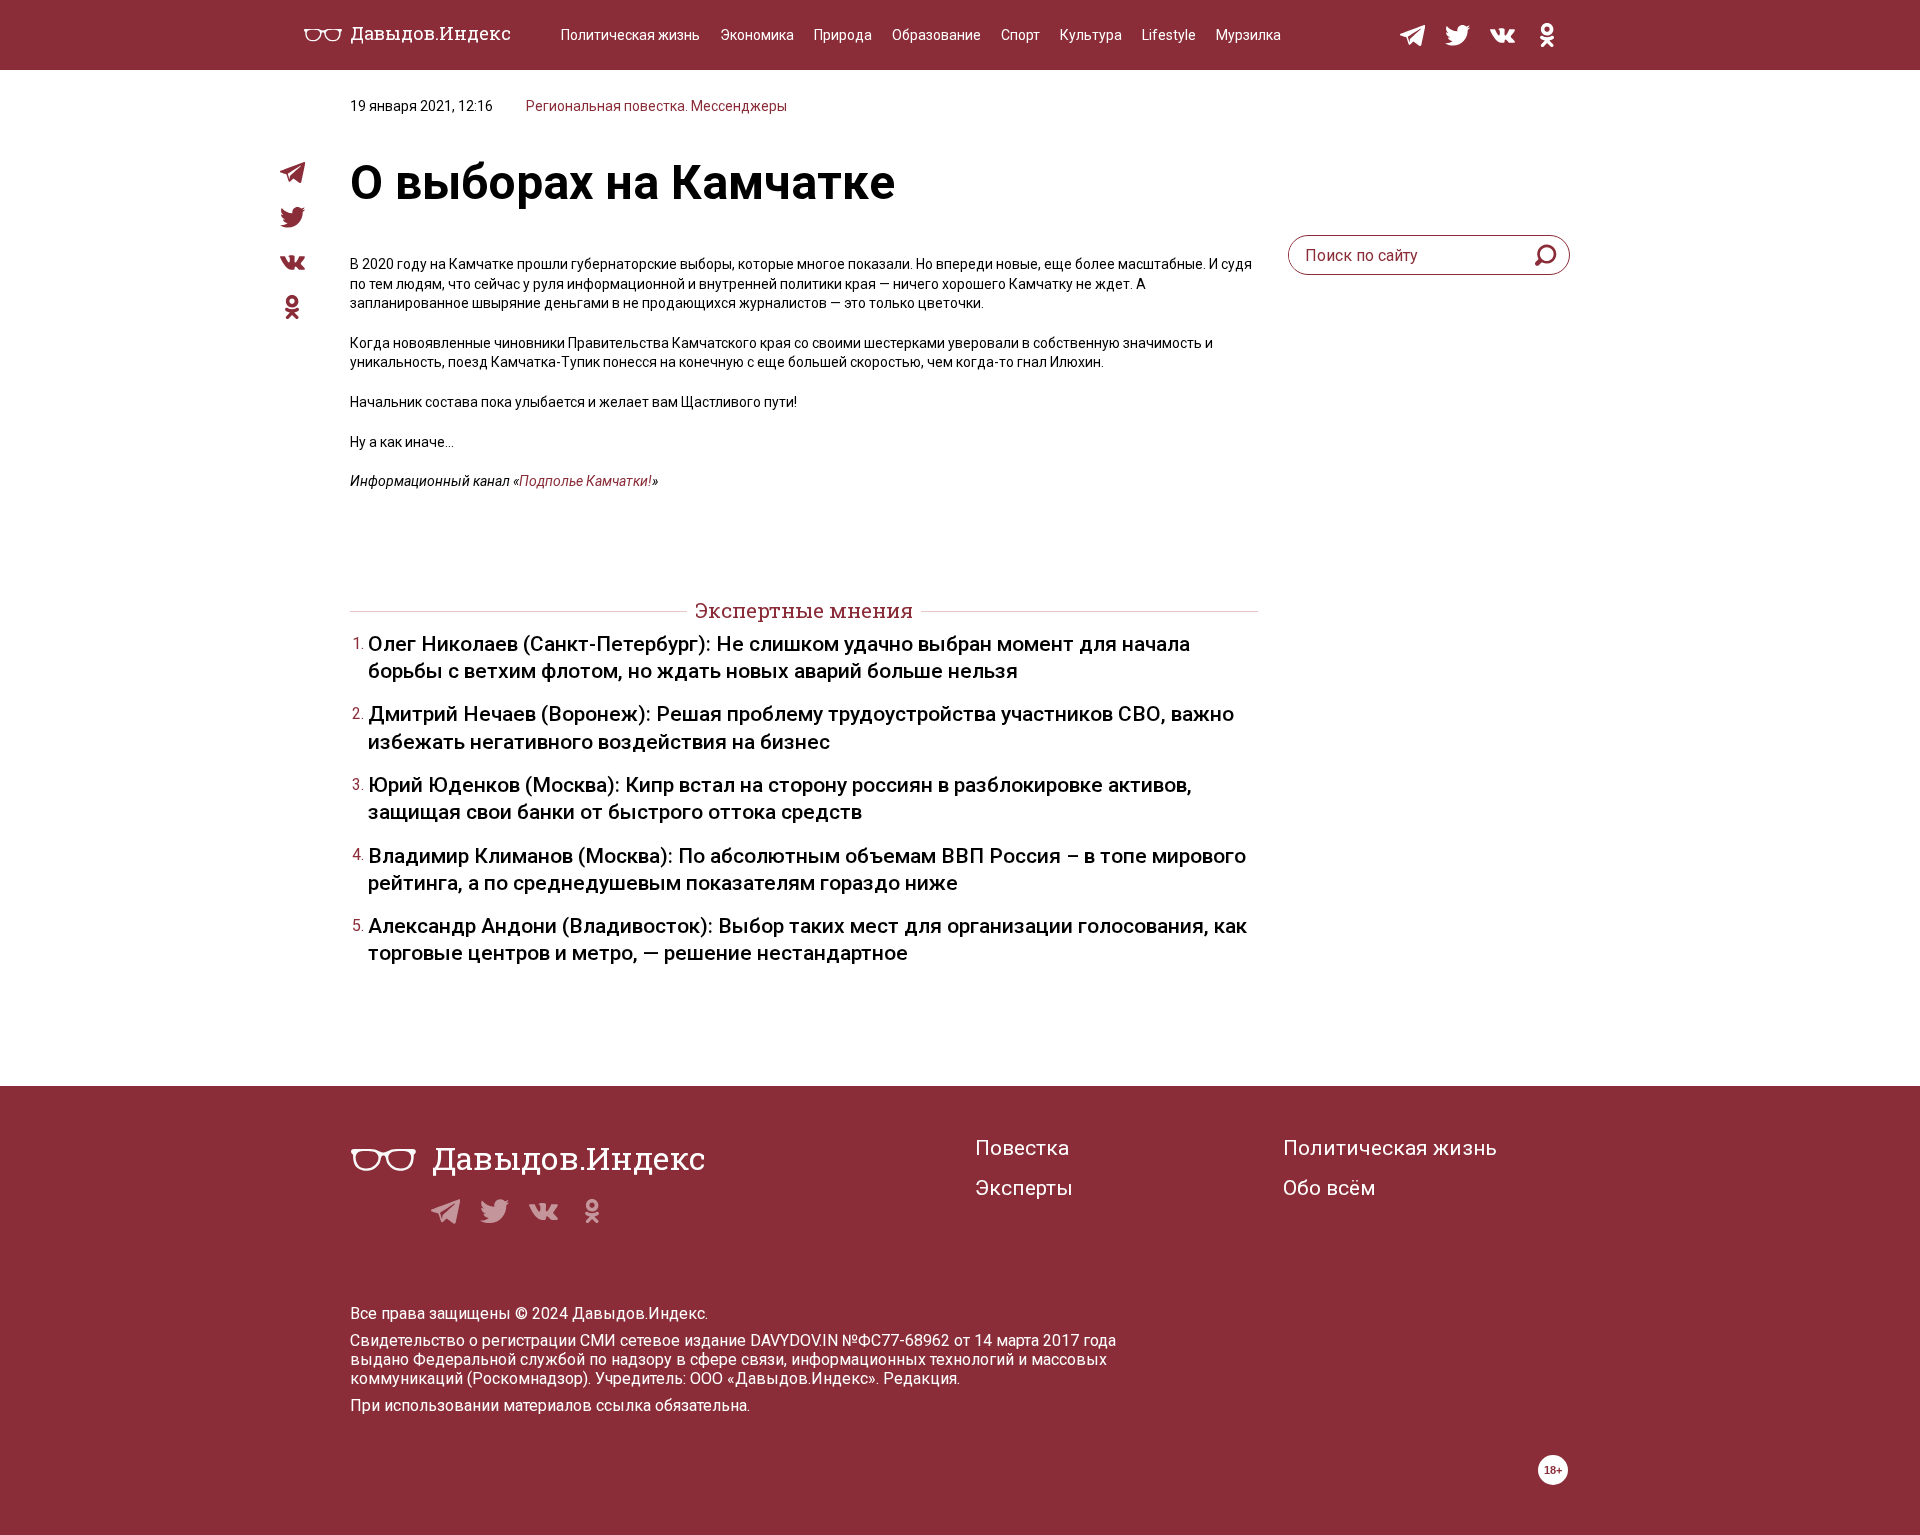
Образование (936, 35)
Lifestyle (1169, 35)
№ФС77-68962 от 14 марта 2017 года (979, 1340)
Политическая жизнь (630, 35)
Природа (843, 35)
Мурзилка (1248, 35)
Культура (1091, 35)
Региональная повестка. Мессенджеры (656, 106)
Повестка (1022, 1148)
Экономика (757, 35)
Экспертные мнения (804, 610)
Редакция (920, 1378)
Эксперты (1024, 1188)
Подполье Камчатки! (585, 481)
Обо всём (1329, 1188)
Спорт (1020, 35)
